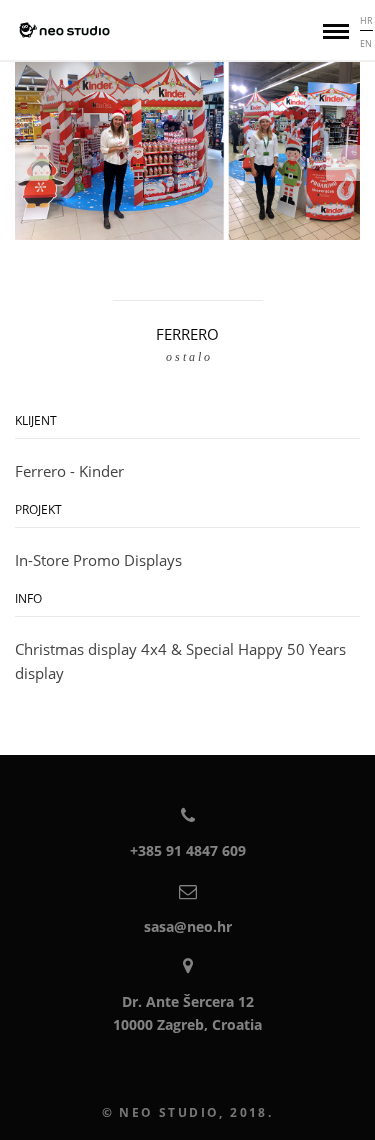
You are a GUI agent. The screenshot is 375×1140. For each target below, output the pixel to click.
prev (32, 163)
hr (366, 20)
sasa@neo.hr (188, 926)
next (343, 163)
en (366, 43)
